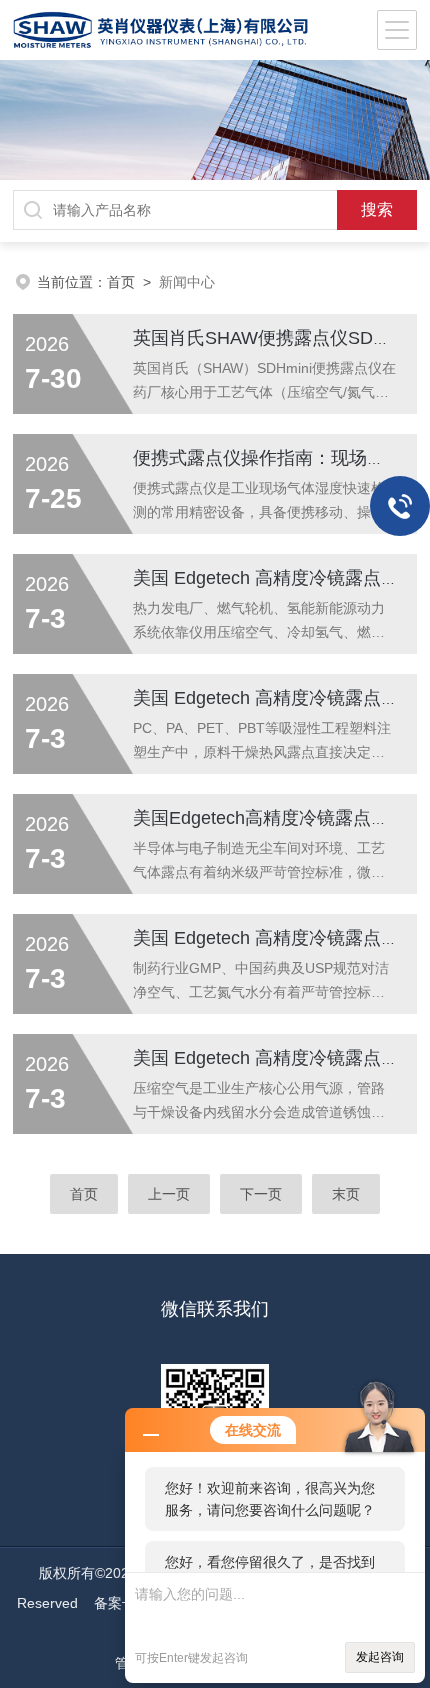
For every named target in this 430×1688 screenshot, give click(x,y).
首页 (121, 282)
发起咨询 (380, 1657)
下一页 (261, 1194)
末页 (346, 1194)
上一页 (169, 1194)
